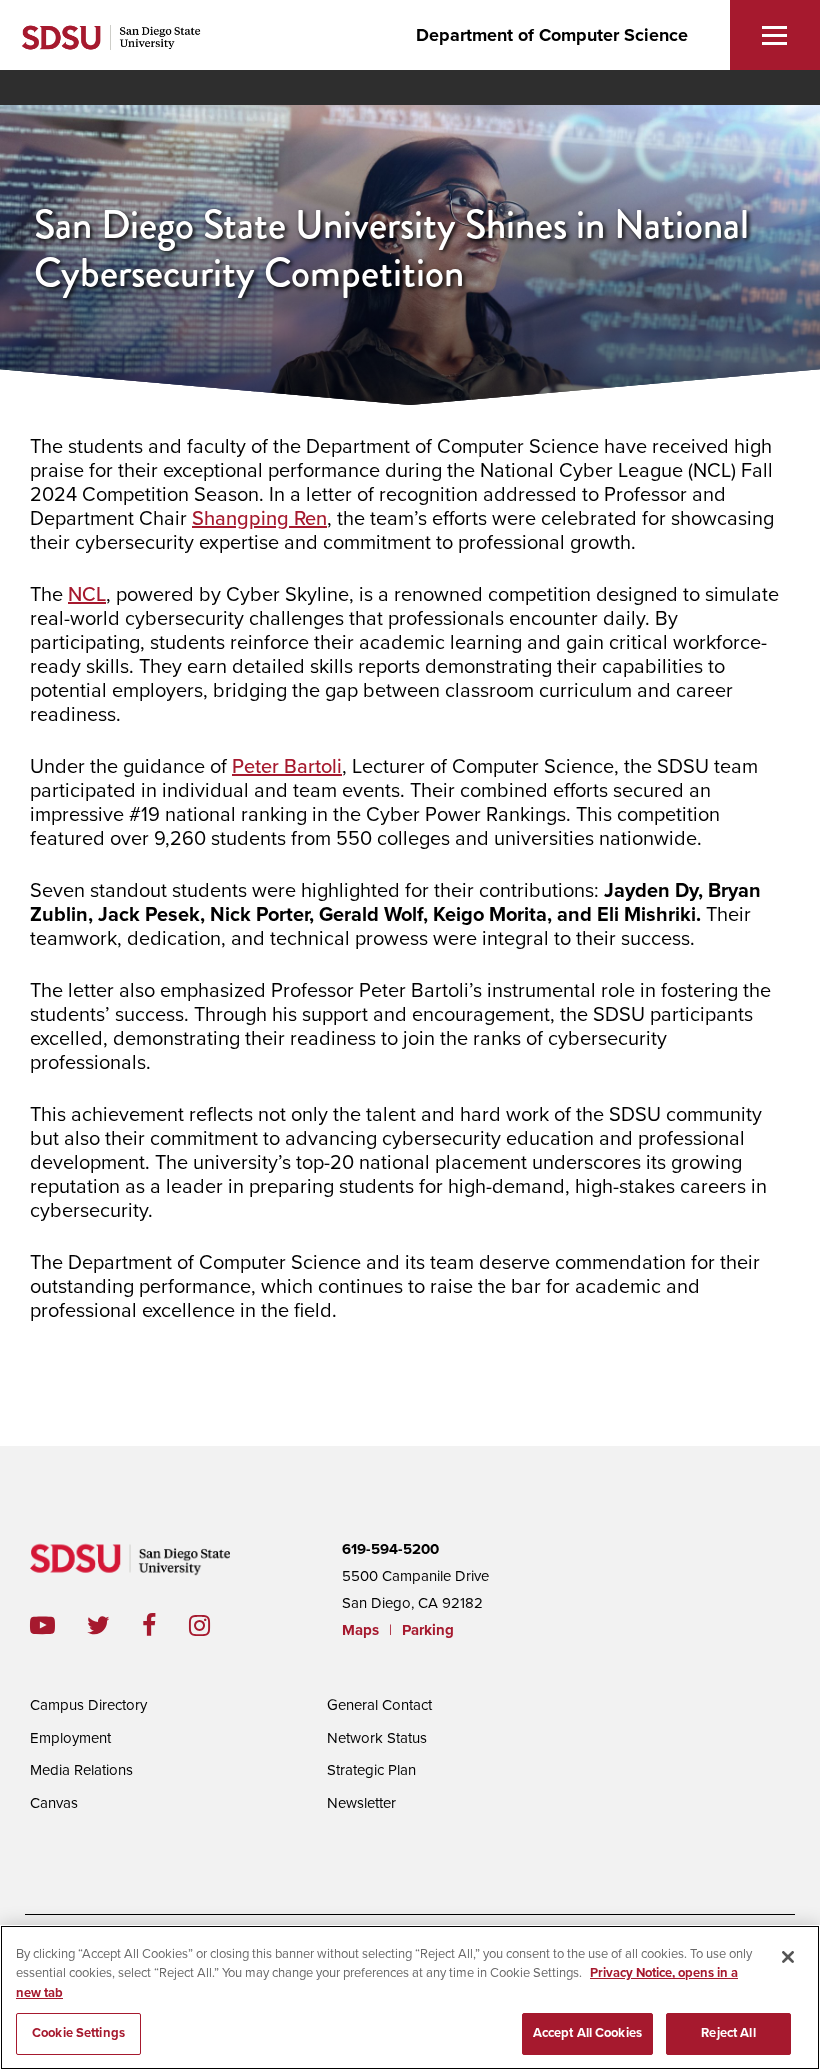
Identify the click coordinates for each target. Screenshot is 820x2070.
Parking (428, 1630)
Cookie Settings (78, 2033)
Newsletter (361, 1803)
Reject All (728, 2033)
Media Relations (81, 1770)
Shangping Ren (259, 519)
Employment (70, 1738)
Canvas (54, 1803)
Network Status (377, 1738)
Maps (360, 1630)
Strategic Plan (371, 1770)
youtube (42, 1625)
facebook (165, 1625)
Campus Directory (88, 1705)
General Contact (379, 1705)
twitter (114, 1625)
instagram (215, 1625)
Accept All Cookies (587, 2033)
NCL (87, 595)
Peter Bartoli (287, 767)
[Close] (788, 1957)
